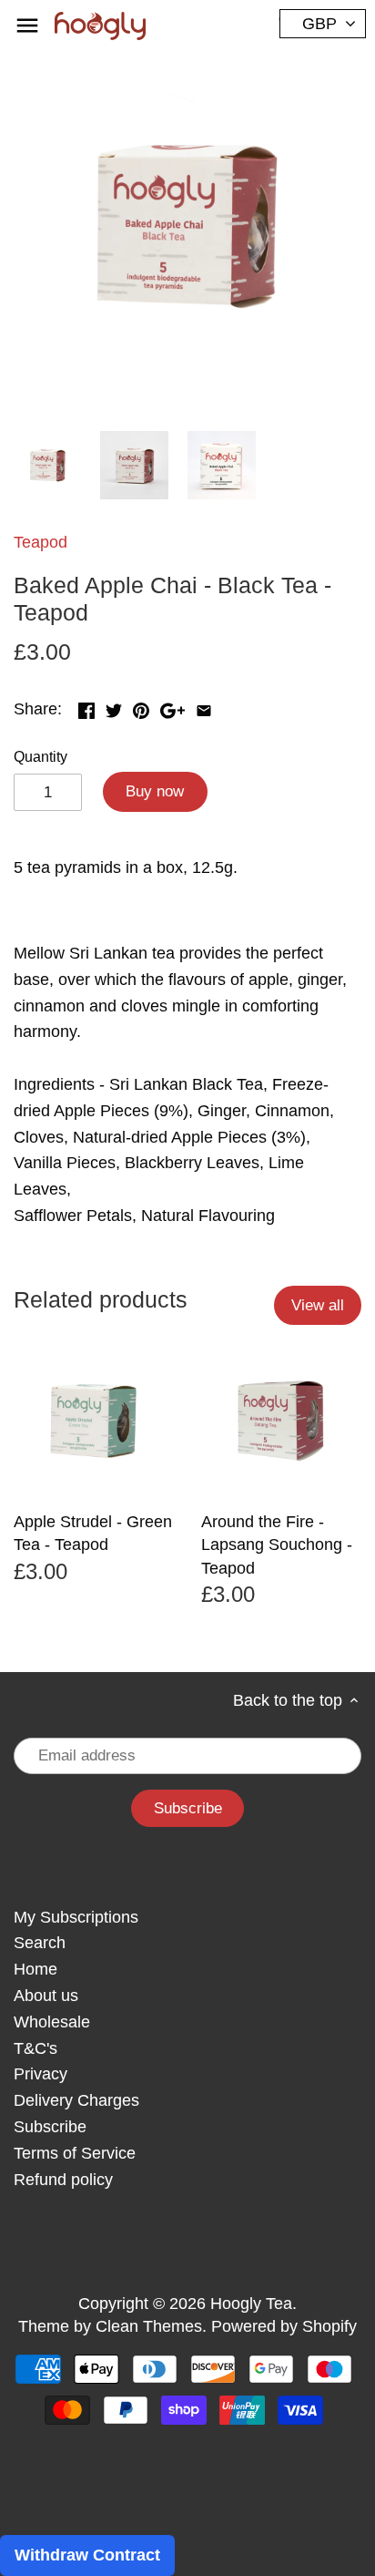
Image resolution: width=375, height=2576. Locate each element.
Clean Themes (149, 2326)
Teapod (41, 542)
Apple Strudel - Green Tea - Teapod (93, 1533)
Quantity (41, 756)
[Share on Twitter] (114, 707)
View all (318, 1305)
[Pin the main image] (141, 707)
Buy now (155, 791)
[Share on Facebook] (86, 707)
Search (40, 1943)
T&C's (35, 2048)
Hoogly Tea (251, 2304)
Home (35, 1969)
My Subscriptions (76, 1917)
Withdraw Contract (87, 2555)
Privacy (41, 2074)
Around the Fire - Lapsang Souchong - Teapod (277, 1545)
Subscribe (50, 2127)
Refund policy (63, 2180)
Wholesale (52, 2022)
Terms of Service (75, 2153)
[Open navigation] (27, 26)
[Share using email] (204, 707)
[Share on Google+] (172, 707)
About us (46, 1996)
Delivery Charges (76, 2100)
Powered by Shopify (284, 2326)
